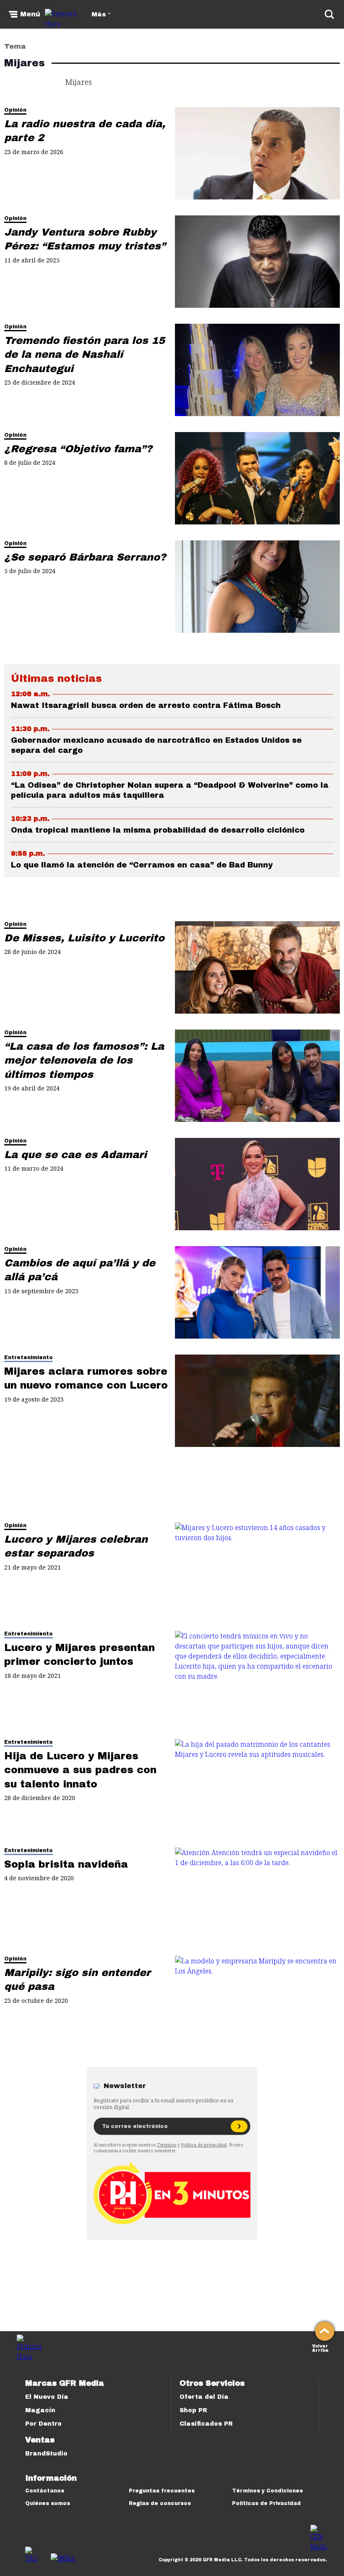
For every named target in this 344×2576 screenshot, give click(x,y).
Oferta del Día (204, 2397)
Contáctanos (45, 2491)
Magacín (40, 2410)
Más (99, 14)
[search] (329, 14)
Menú (30, 14)
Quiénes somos (48, 2503)
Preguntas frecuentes (162, 2491)
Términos (167, 2145)
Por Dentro (43, 2424)
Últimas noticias (56, 679)
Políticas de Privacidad (266, 2503)
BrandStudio (46, 2454)
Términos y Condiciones (267, 2491)
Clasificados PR (206, 2424)
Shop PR (193, 2410)
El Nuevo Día (47, 2397)
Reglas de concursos (160, 2503)
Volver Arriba (320, 2347)
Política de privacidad (204, 2145)
